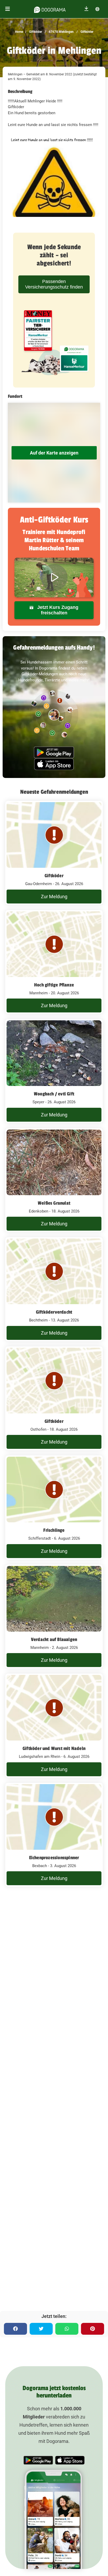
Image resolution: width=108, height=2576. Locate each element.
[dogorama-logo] (50, 9)
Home (19, 32)
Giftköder (35, 32)
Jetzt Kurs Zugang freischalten (57, 610)
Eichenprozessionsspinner (54, 1858)
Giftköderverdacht (54, 1312)
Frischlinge (54, 1530)
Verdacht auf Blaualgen (54, 1639)
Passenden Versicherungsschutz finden (54, 284)
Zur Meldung (54, 897)
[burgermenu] (8, 9)
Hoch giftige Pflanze (54, 985)
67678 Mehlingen (61, 32)
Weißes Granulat (54, 1203)
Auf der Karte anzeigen (54, 453)
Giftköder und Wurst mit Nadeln (54, 1748)
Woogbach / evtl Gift (54, 1094)
